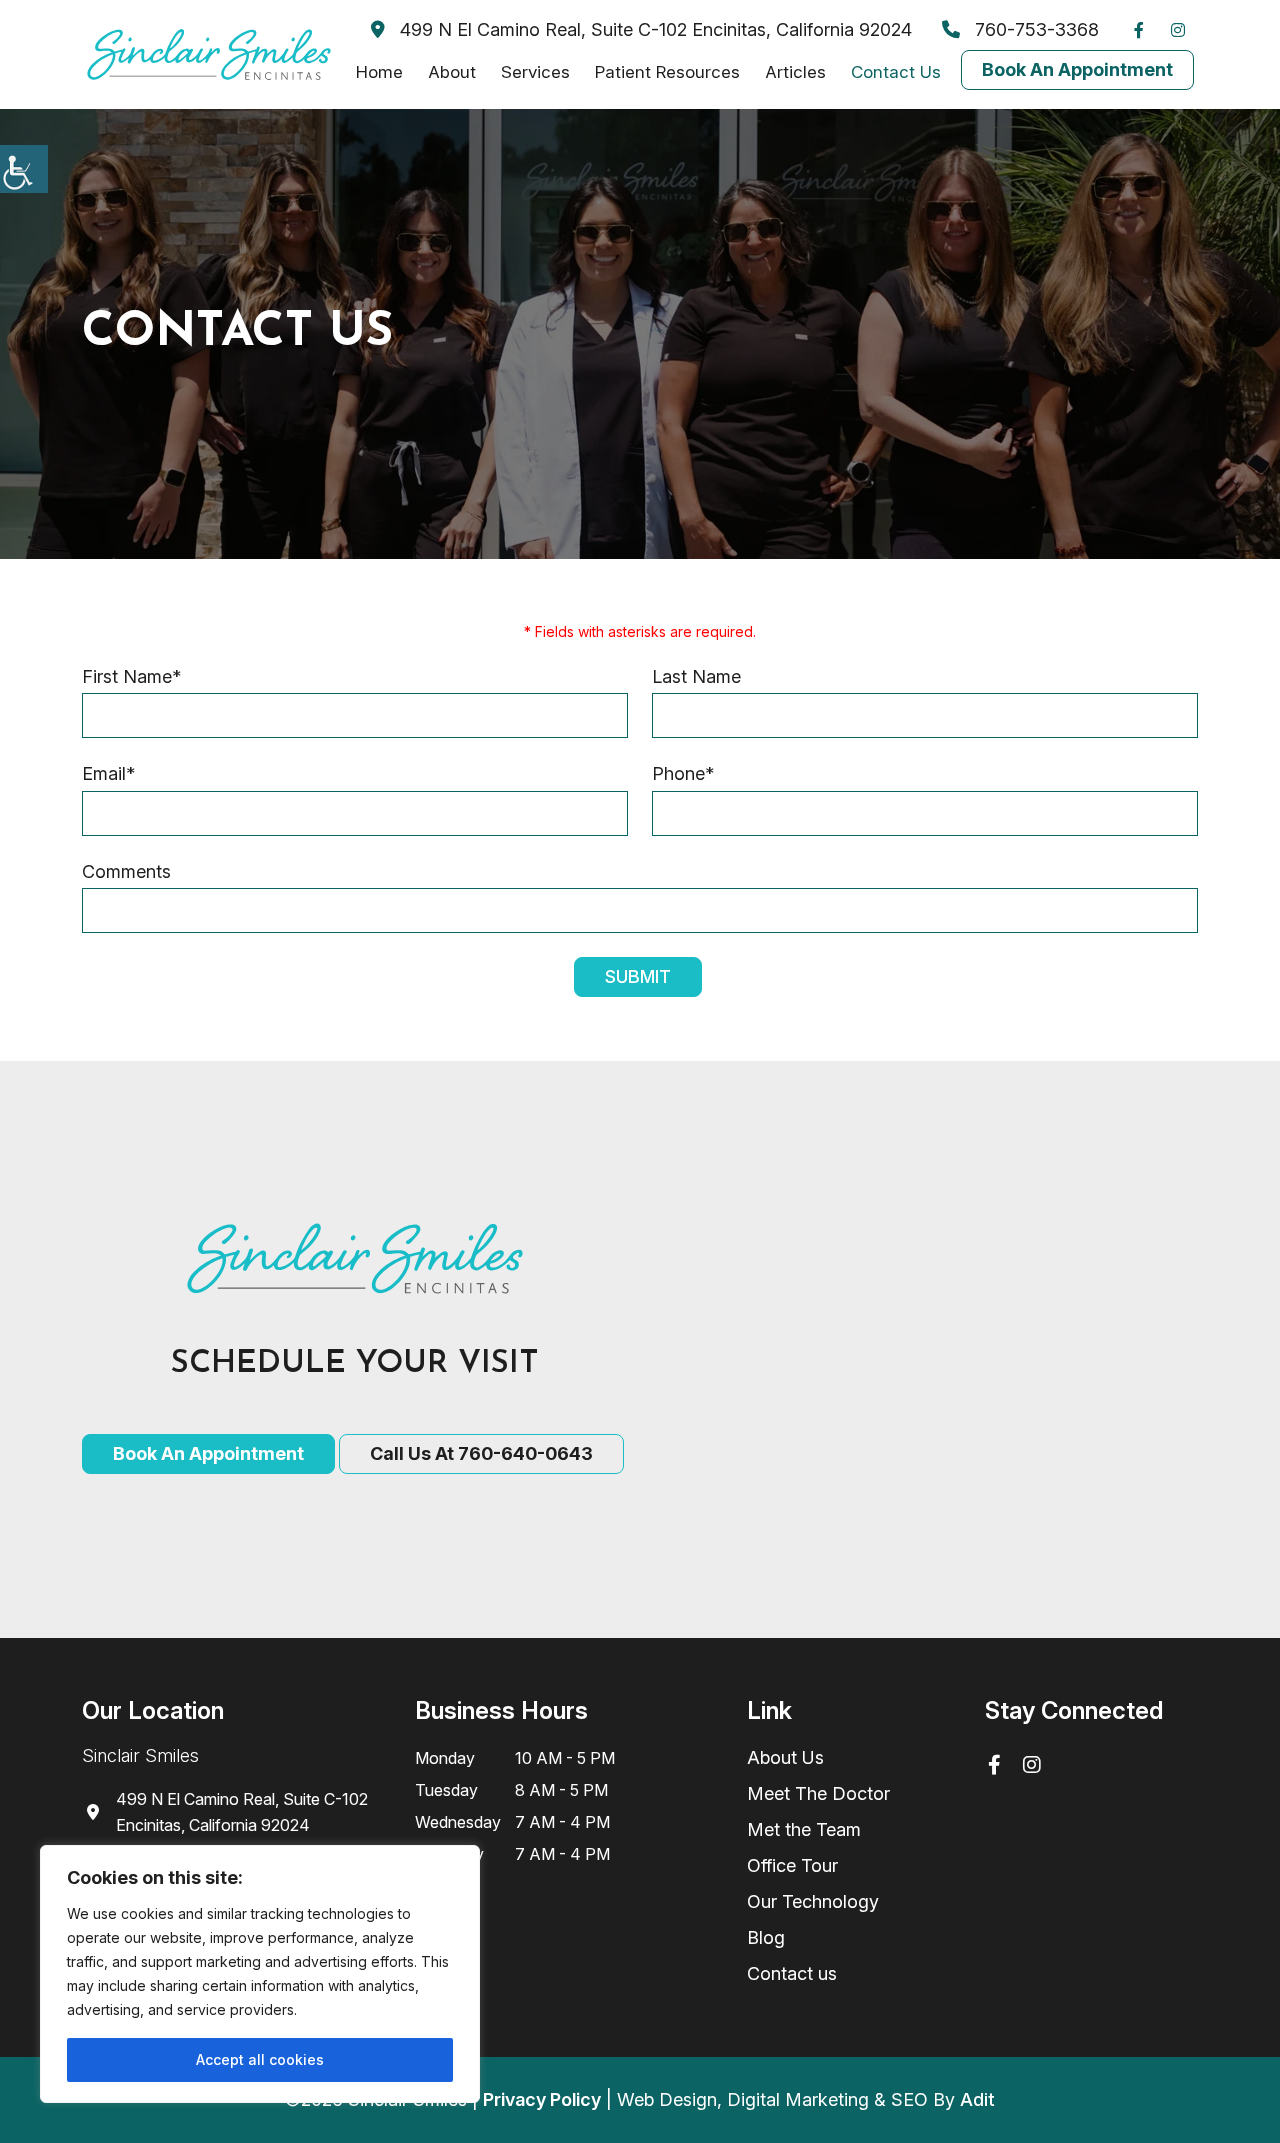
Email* (108, 773)
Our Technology (813, 1901)
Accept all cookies (260, 2059)
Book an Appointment (208, 1453)
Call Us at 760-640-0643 (481, 1453)
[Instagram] (1183, 30)
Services (535, 72)
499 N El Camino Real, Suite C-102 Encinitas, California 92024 (653, 29)
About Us (785, 1757)
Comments (126, 871)
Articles (795, 72)
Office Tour (792, 1865)
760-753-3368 (1034, 29)
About (452, 72)
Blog (766, 1937)
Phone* (683, 773)
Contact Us (896, 72)
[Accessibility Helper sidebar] (24, 169)
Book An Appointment (1077, 69)
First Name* (131, 676)
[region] (260, 1974)
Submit (638, 976)
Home (379, 72)
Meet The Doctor (818, 1793)
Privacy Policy (542, 2099)
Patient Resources (667, 72)
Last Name (696, 676)
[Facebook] (1144, 30)
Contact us (792, 1973)
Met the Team (804, 1829)
